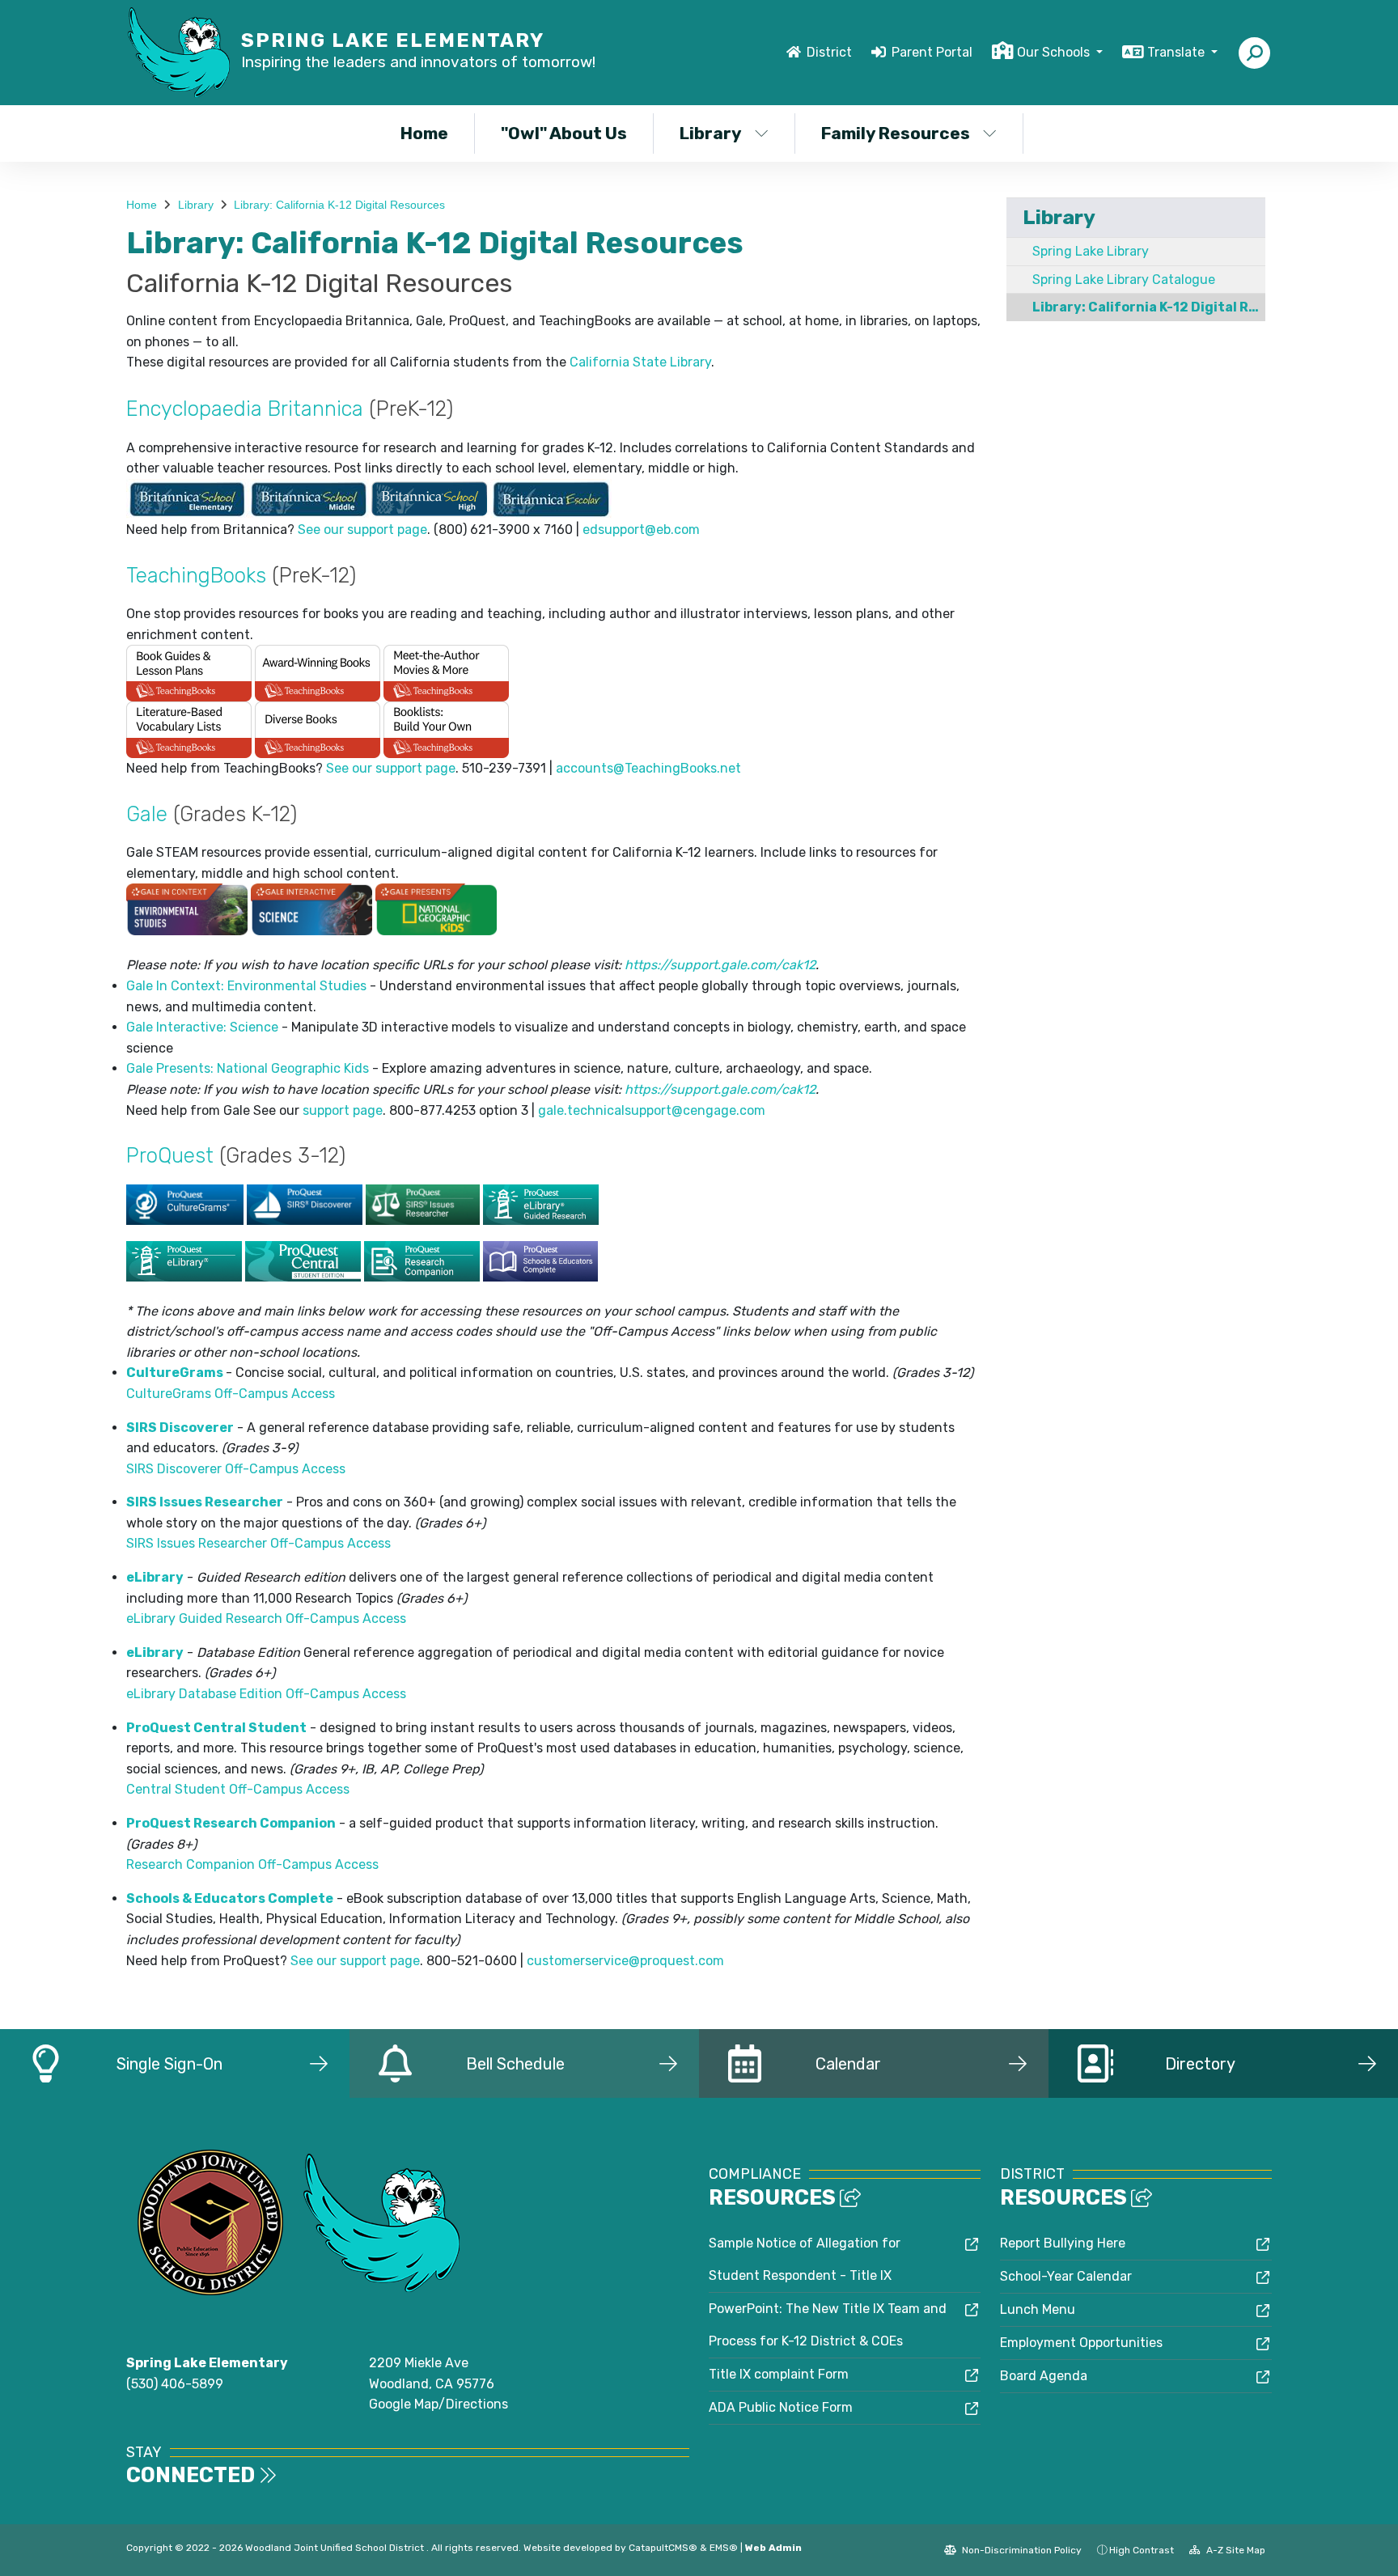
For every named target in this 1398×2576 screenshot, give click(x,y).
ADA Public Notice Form (781, 2407)
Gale (147, 814)
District (829, 52)
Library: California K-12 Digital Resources (339, 205)
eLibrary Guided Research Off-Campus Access (266, 1618)
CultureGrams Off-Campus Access (231, 1394)
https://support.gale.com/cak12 (720, 965)
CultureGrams (175, 1373)
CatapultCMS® (663, 2548)
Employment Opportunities (1081, 2343)
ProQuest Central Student (216, 1728)
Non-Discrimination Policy (1021, 2550)
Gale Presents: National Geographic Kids (248, 1068)
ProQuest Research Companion (231, 1823)
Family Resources (896, 133)
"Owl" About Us (564, 133)
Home (424, 133)
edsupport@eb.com (641, 530)
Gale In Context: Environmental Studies (246, 986)
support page (343, 1110)
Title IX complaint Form (779, 2374)
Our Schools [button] (1055, 52)
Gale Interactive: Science (202, 1027)
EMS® (724, 2548)
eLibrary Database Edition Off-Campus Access (266, 1694)
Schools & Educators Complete (230, 1898)
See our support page (362, 530)
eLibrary (155, 1577)
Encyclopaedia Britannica (245, 409)
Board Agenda (1044, 2376)
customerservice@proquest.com (625, 1961)
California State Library (640, 362)
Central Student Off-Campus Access (238, 1789)
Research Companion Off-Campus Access (252, 1864)
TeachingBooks (196, 575)
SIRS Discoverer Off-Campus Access (236, 1469)
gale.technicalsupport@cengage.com (652, 1110)
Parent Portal (932, 52)
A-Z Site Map (1235, 2550)
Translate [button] (1178, 52)
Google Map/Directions (438, 2404)
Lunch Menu (1038, 2309)
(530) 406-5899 (175, 2384)
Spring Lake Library (1091, 251)
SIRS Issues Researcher (205, 1502)
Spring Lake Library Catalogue (1124, 280)
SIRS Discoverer (180, 1428)
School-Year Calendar (1066, 2276)
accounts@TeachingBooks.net (648, 768)
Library (711, 133)
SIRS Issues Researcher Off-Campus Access (258, 1543)
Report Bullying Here (1063, 2243)
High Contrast (1142, 2550)
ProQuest (170, 1155)
